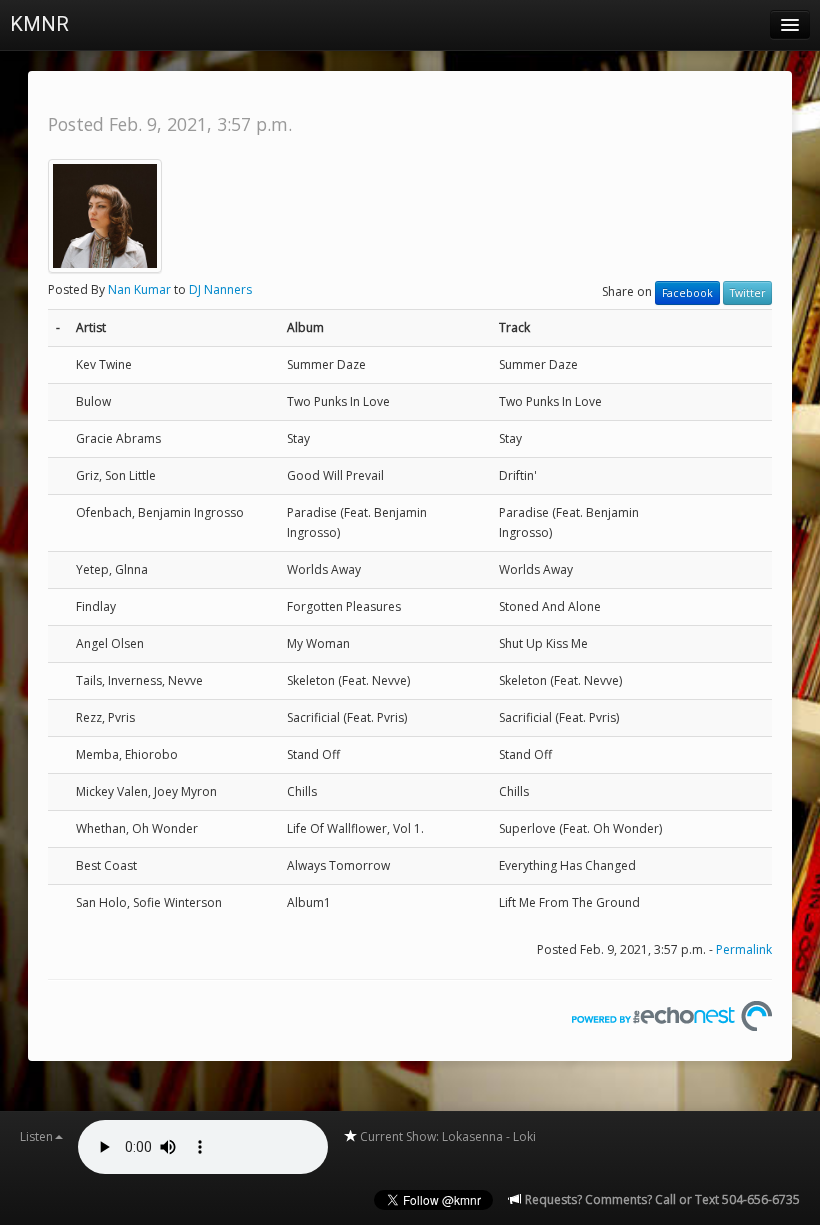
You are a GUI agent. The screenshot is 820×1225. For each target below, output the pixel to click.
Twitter (747, 293)
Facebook (687, 293)
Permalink (744, 949)
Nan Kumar (139, 289)
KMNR (39, 24)
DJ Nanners (220, 289)
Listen (36, 1136)
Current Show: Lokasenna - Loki (446, 1136)
